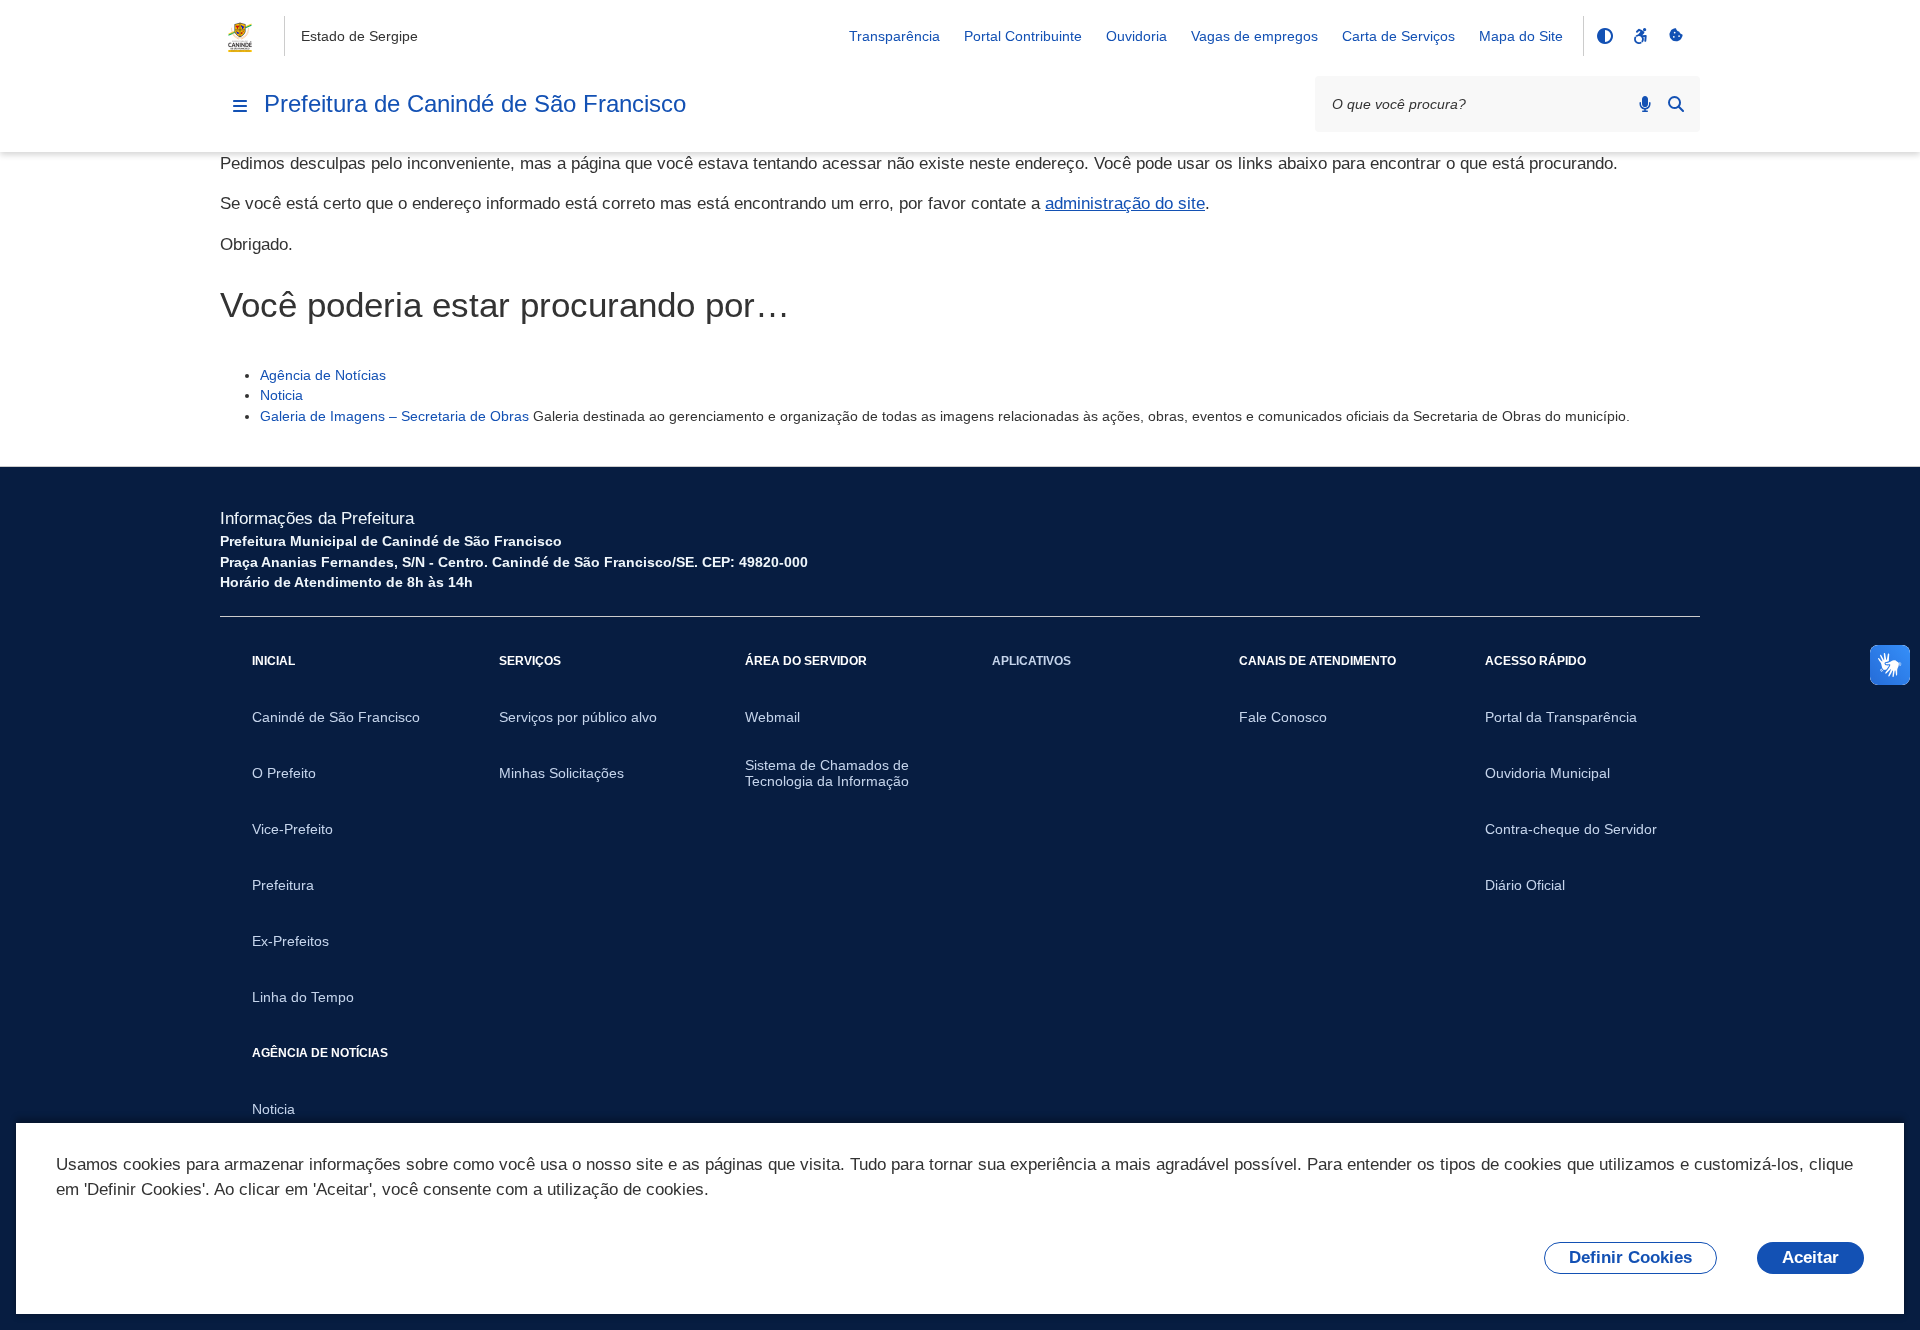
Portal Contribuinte (1023, 36)
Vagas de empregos (1254, 36)
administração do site (1125, 203)
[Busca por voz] (1645, 104)
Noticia (281, 395)
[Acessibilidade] (1640, 36)
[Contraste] (1604, 36)
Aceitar (1810, 1257)
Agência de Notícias (323, 375)
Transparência (894, 36)
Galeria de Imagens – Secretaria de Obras (394, 416)
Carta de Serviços (1398, 36)
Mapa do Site (1521, 36)
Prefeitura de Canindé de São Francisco (475, 103)
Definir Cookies (1630, 1257)
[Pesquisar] (1676, 104)
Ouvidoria (1136, 36)
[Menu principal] (240, 106)
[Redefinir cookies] (1676, 36)
